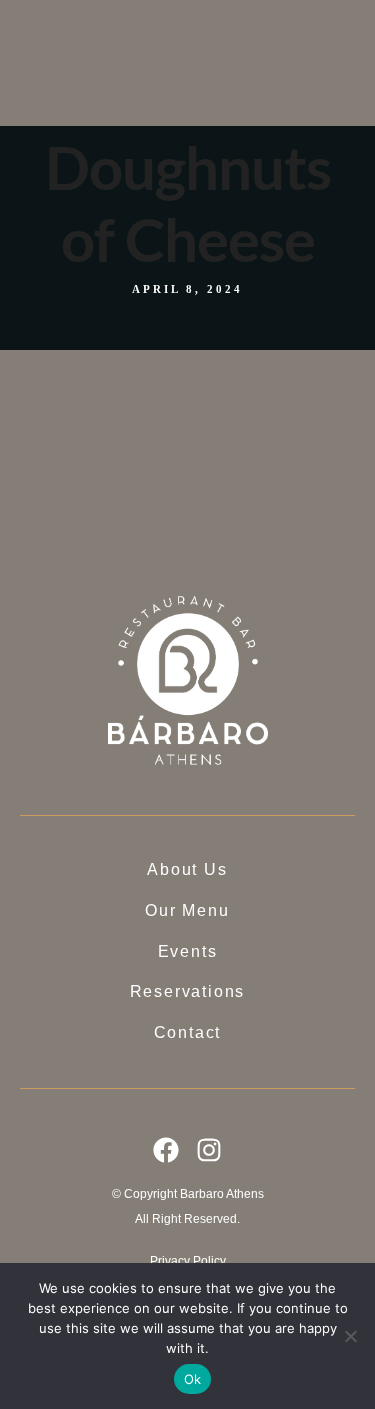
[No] (350, 1336)
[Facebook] (166, 1150)
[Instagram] (209, 1150)
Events (159, 108)
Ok (193, 1379)
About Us (167, 57)
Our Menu (169, 82)
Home (158, 32)
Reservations (181, 138)
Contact (163, 163)
